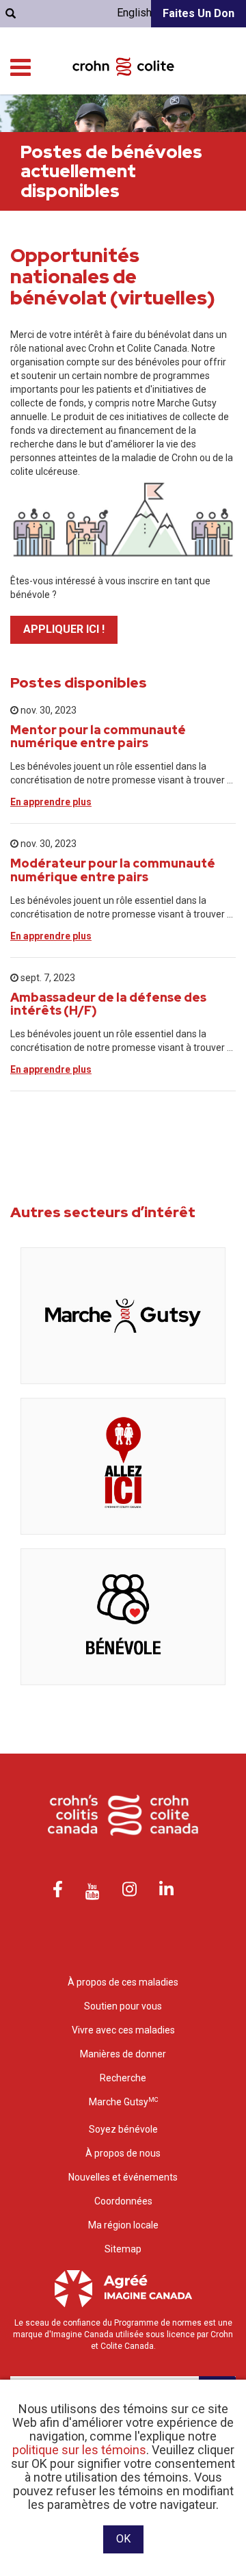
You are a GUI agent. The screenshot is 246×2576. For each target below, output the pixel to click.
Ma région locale (123, 2225)
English (134, 13)
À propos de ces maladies (123, 1982)
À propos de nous (123, 2153)
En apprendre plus (51, 802)
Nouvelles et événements (123, 2177)
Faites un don (199, 13)
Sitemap (123, 2249)
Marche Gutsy (123, 2102)
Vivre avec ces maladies (123, 2030)
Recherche (123, 2078)
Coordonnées (123, 2201)
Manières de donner (123, 2054)
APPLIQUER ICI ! (64, 629)
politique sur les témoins (79, 2450)
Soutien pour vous (123, 2006)
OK (123, 2539)
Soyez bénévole (123, 2129)
